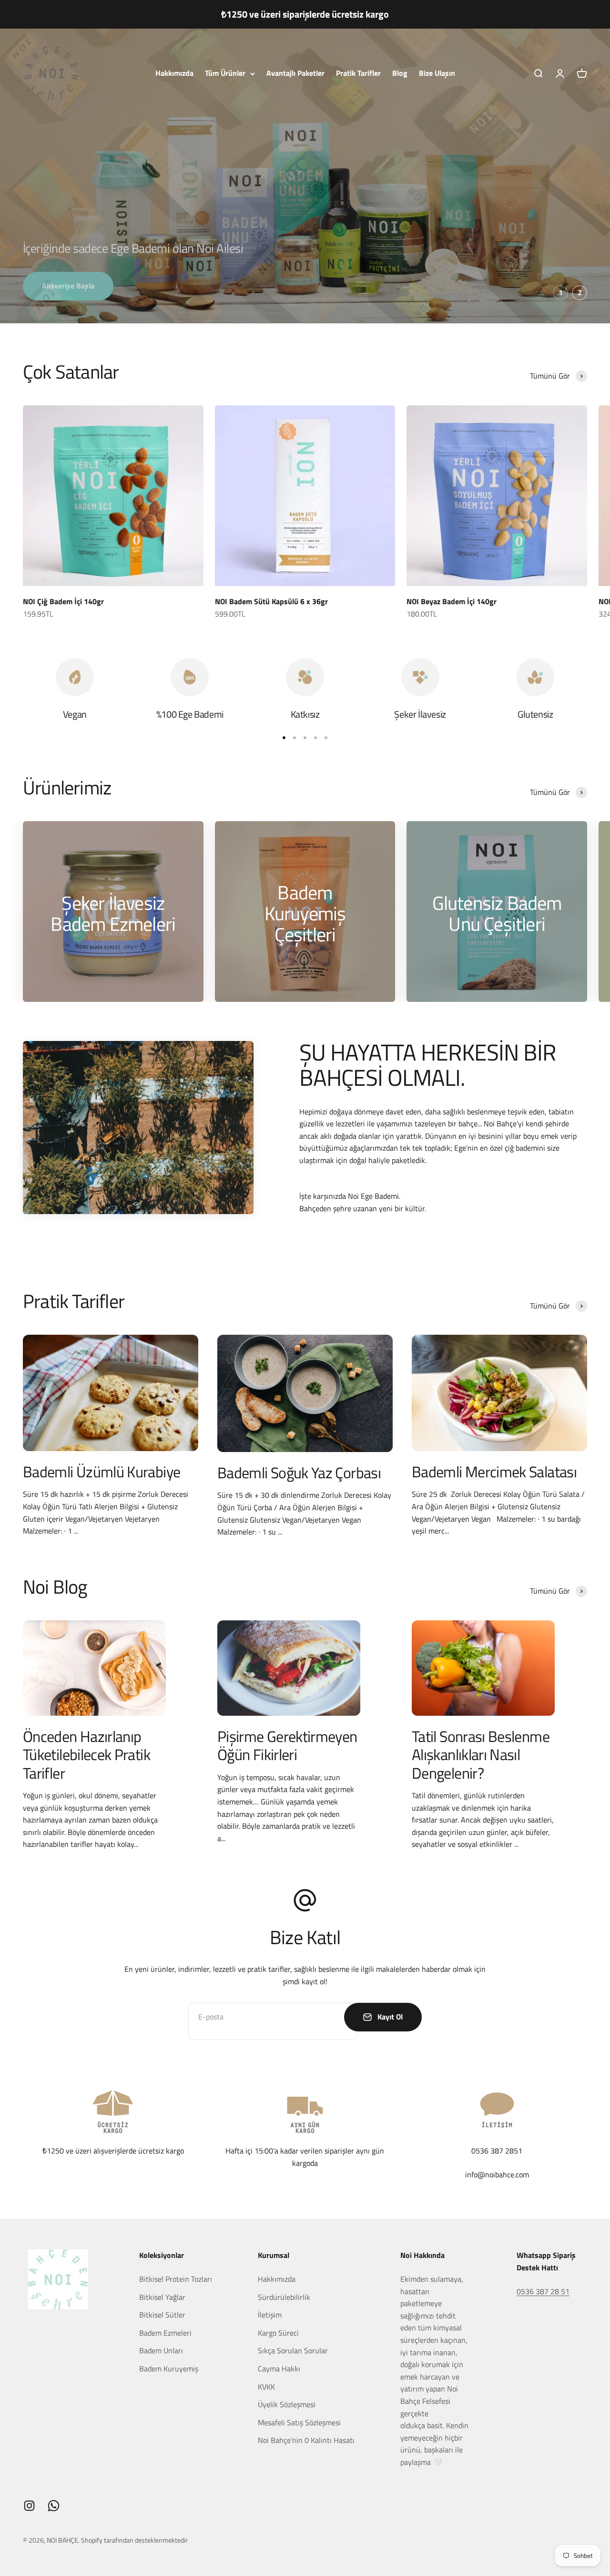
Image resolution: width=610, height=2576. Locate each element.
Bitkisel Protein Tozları (176, 2279)
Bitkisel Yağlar (162, 2297)
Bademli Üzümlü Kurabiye (102, 1472)
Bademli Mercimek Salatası (494, 1472)
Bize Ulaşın (437, 73)
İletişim (270, 2315)
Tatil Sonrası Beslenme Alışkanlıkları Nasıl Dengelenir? (481, 1755)
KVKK (266, 2387)
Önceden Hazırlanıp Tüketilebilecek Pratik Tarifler (86, 1755)
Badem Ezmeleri (165, 2333)
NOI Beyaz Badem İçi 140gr (452, 601)
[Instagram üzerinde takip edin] (29, 2506)
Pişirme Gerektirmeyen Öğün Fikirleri (287, 1745)
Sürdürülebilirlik (284, 2297)
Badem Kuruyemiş (169, 2369)
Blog (400, 73)
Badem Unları (161, 2350)
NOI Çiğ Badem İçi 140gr (63, 601)
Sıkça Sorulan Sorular (293, 2350)
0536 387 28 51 (543, 2291)
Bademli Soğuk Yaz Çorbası (299, 1473)
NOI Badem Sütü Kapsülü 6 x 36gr (271, 601)
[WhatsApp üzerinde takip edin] (54, 2506)
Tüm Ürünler (225, 73)
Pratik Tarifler (358, 73)
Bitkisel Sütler (162, 2315)
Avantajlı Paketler (295, 73)
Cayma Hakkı (279, 2369)
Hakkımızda (174, 73)
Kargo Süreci (278, 2333)
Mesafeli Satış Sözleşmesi (299, 2422)
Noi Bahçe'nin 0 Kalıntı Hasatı (306, 2440)
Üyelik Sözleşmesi (287, 2404)
